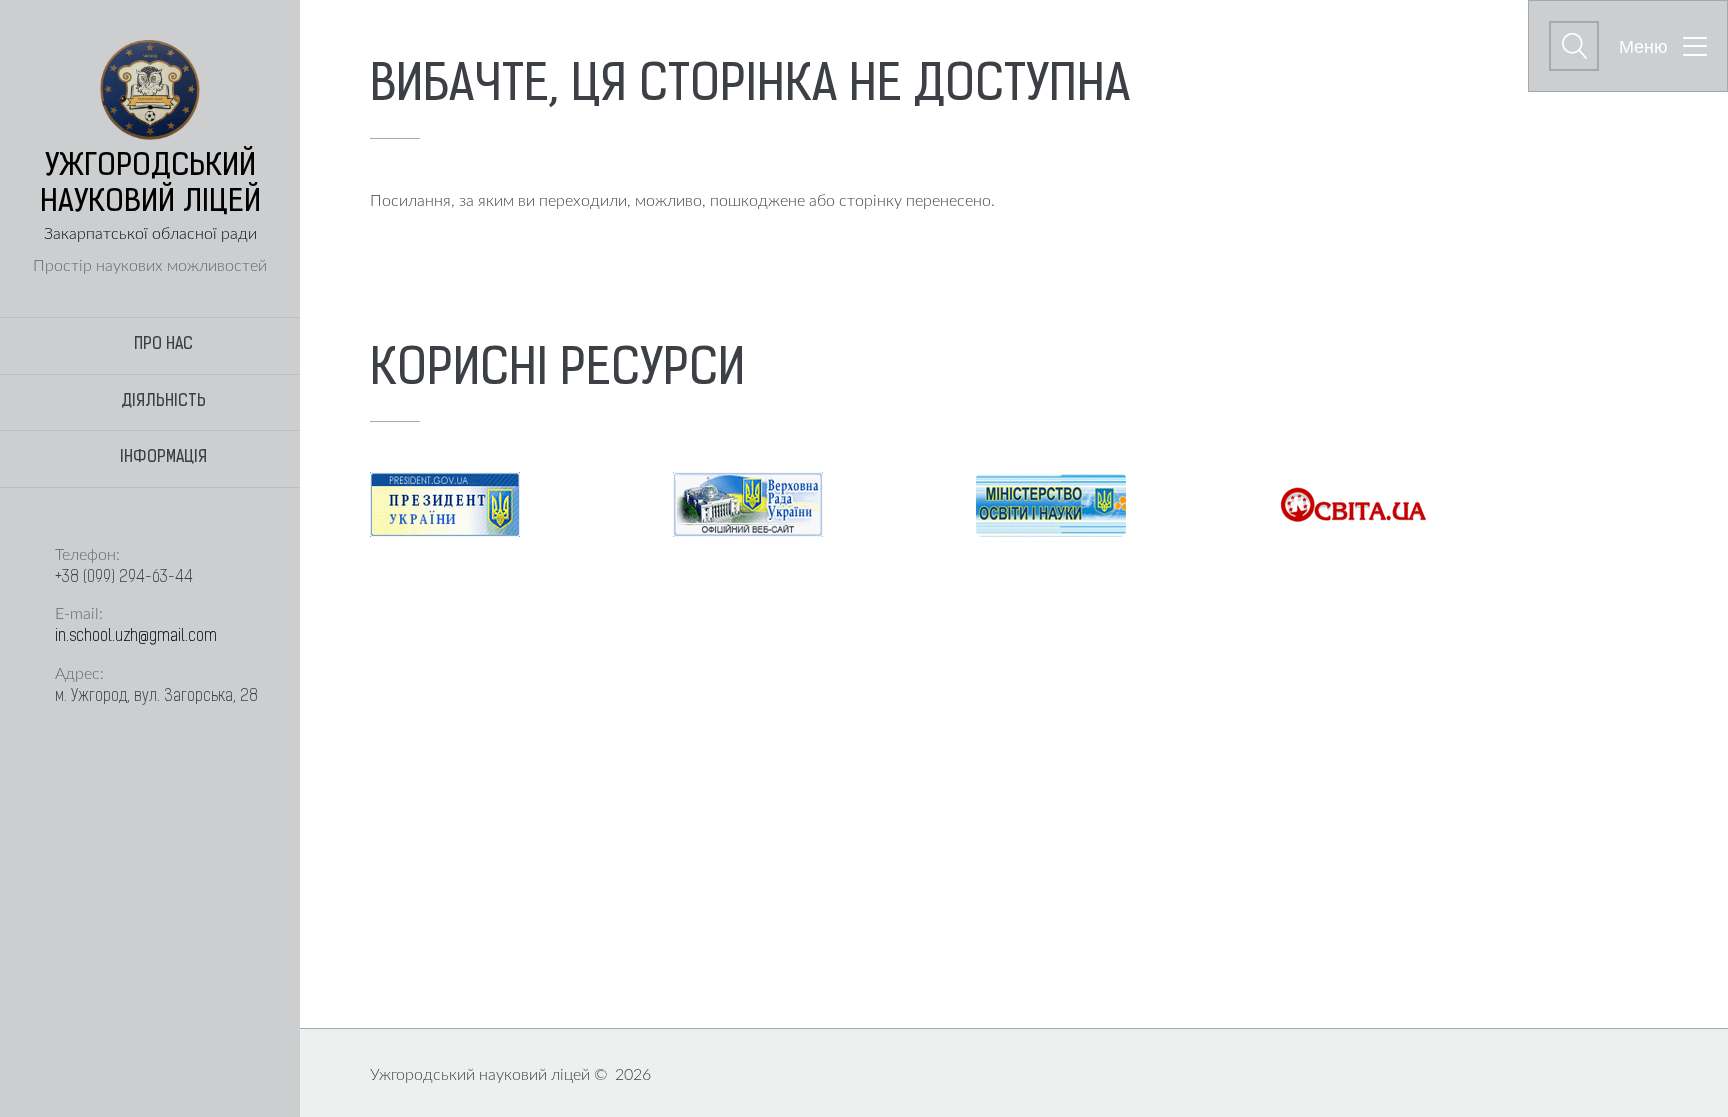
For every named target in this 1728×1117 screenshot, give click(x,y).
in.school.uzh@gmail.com (136, 637)
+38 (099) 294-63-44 (124, 578)
